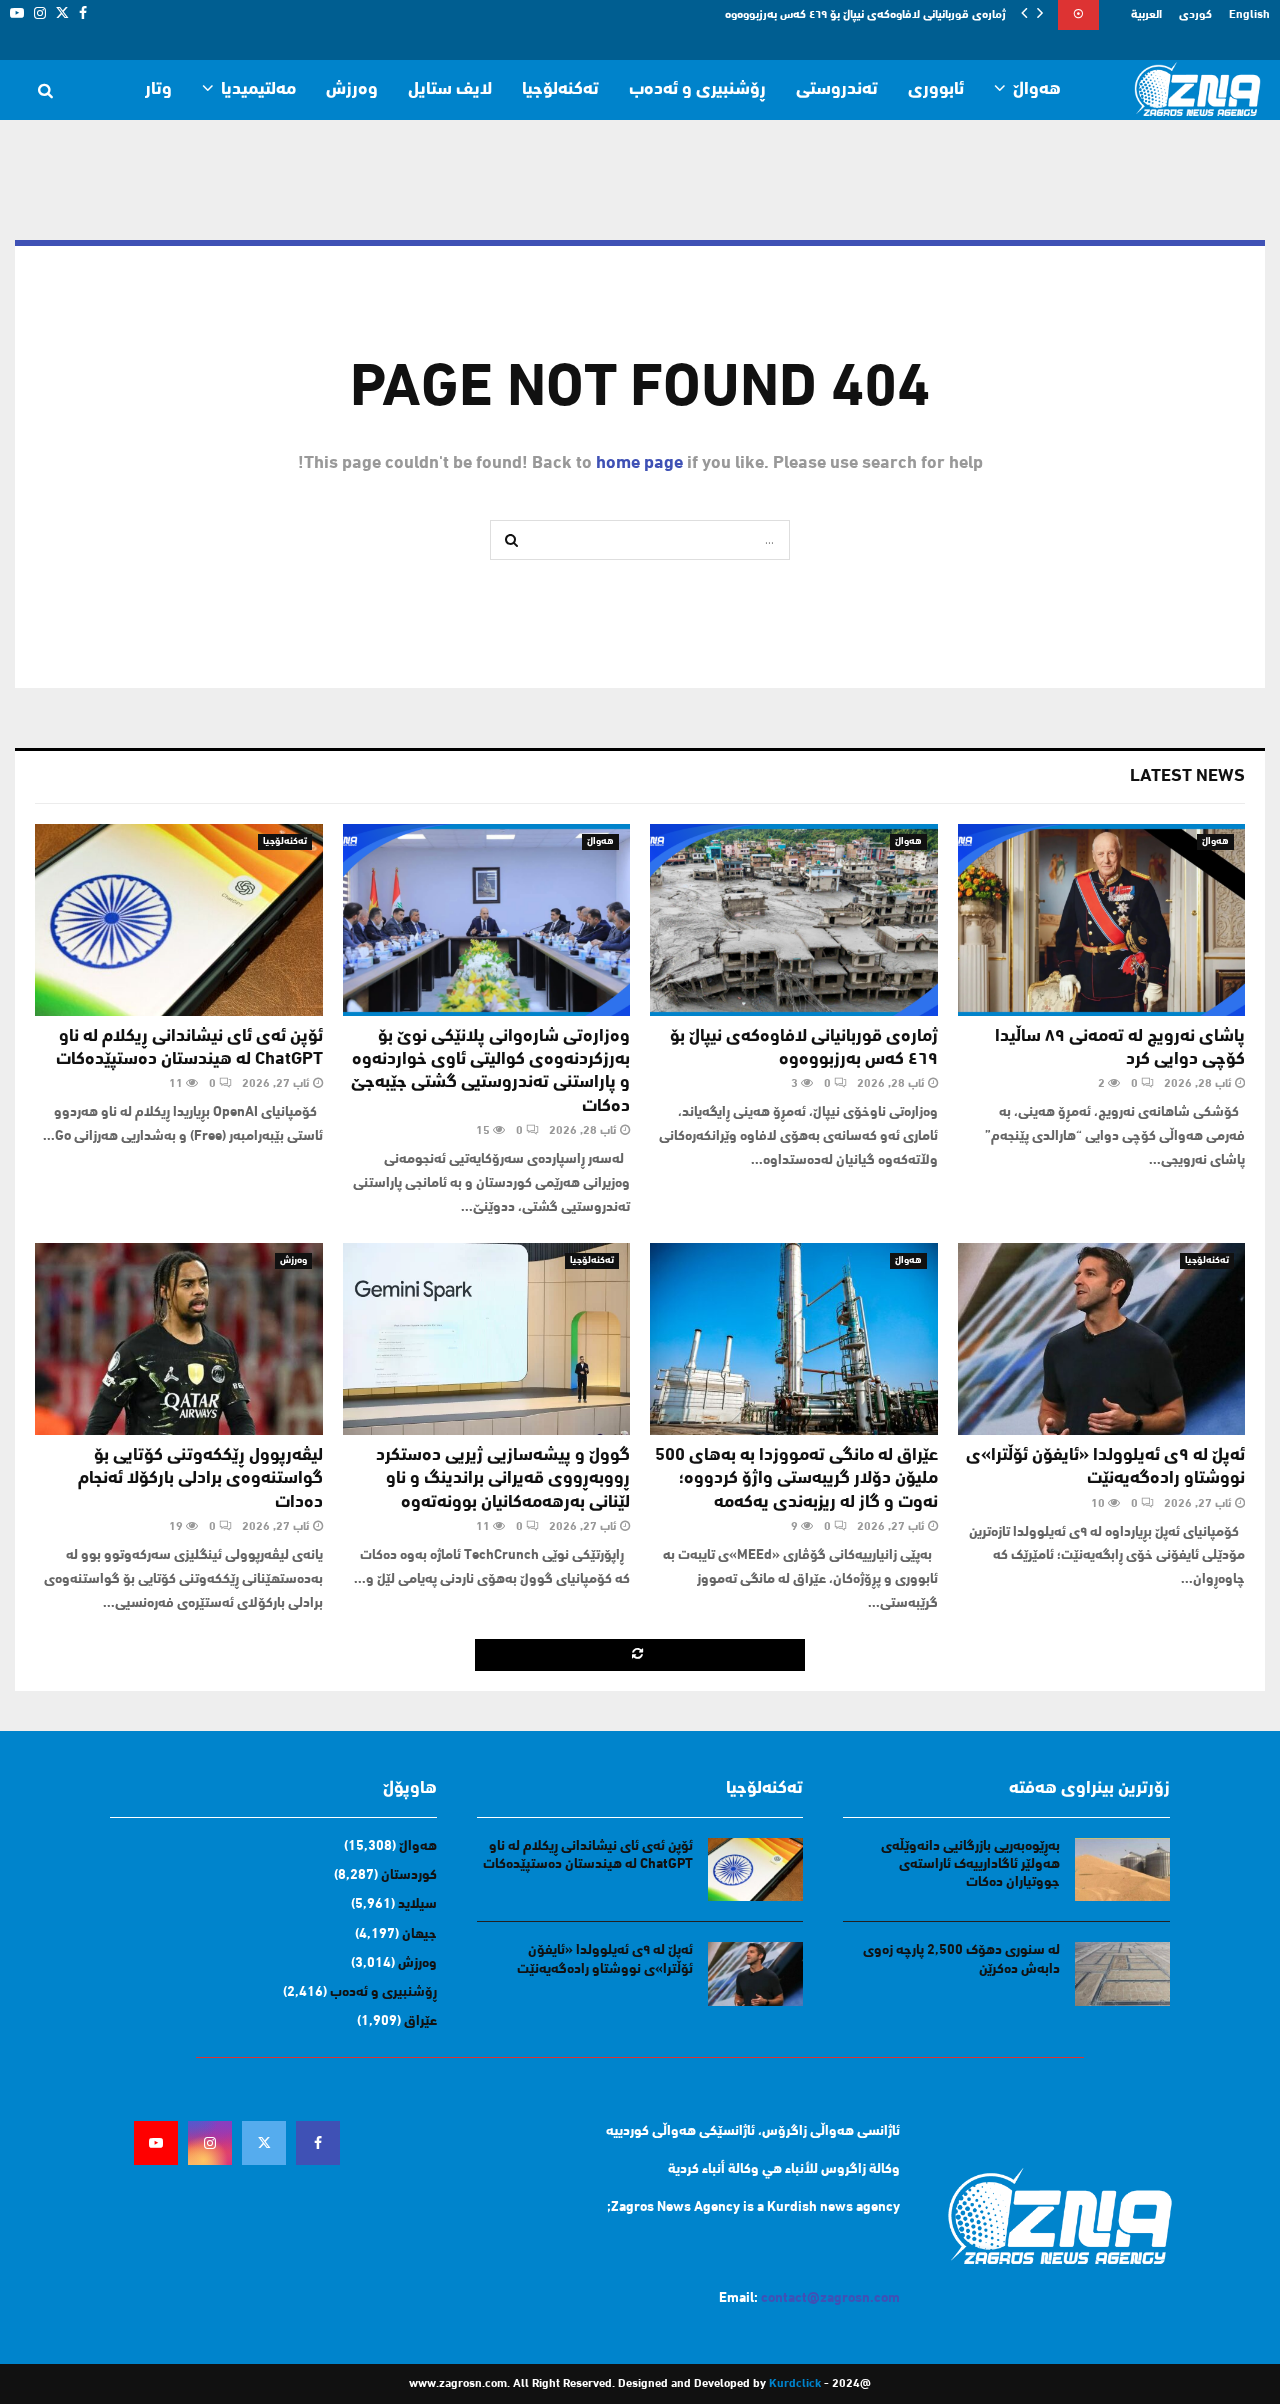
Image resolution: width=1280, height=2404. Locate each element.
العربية (1146, 15)
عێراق (420, 2021)
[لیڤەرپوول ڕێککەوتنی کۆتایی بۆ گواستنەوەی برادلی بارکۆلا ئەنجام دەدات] (179, 1339)
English (1249, 15)
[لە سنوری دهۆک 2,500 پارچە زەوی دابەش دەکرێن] (1122, 1973)
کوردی (1195, 15)
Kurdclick (795, 2384)
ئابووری (936, 90)
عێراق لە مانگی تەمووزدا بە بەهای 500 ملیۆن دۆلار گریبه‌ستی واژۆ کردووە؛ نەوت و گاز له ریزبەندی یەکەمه (796, 1479)
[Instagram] (210, 2143)
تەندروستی (837, 90)
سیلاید (417, 1904)
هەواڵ (1037, 90)
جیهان (419, 1934)
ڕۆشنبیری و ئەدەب (697, 90)
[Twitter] (264, 2143)
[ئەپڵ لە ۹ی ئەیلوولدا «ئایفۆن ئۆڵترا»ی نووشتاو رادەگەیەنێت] (1102, 1339)
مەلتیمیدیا (258, 90)
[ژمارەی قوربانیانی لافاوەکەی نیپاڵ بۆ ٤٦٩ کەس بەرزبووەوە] (794, 920)
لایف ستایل (450, 90)
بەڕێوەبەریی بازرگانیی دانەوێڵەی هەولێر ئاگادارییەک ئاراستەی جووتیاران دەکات (970, 1864)
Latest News (1187, 777)
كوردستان (409, 1875)
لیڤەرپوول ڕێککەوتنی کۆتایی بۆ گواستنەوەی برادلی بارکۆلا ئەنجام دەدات (200, 1479)
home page (639, 464)
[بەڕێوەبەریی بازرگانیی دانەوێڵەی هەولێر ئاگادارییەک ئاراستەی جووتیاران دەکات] (1122, 1869)
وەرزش (352, 90)
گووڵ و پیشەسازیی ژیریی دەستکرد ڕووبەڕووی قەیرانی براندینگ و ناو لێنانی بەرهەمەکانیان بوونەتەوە (503, 1479)
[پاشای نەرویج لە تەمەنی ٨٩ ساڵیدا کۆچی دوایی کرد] (1102, 920)
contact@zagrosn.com (830, 2298)
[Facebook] (318, 2143)
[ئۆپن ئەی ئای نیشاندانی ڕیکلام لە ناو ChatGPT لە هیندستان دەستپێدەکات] (179, 920)
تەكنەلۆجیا (560, 90)
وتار (158, 90)
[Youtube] (156, 2143)
